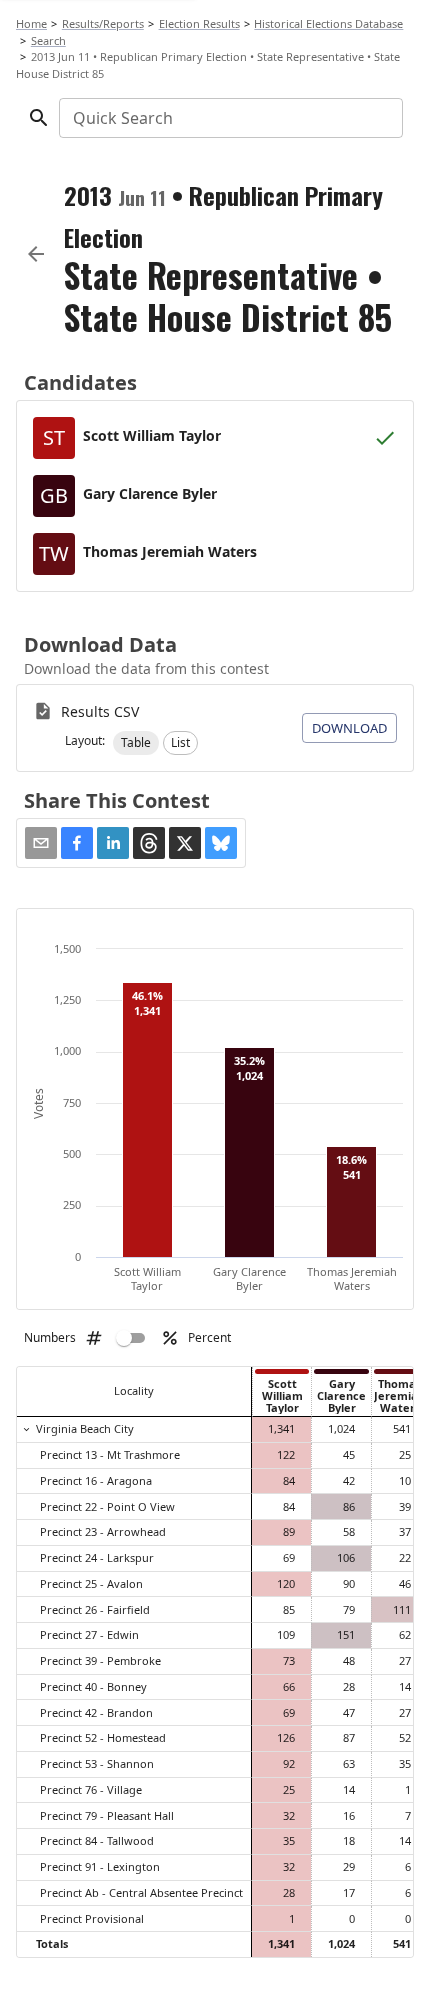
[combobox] (229, 118)
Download (349, 728)
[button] (136, 743)
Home (31, 23)
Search (48, 40)
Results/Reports (103, 23)
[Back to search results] (36, 254)
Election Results (199, 23)
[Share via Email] (41, 843)
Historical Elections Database (328, 23)
